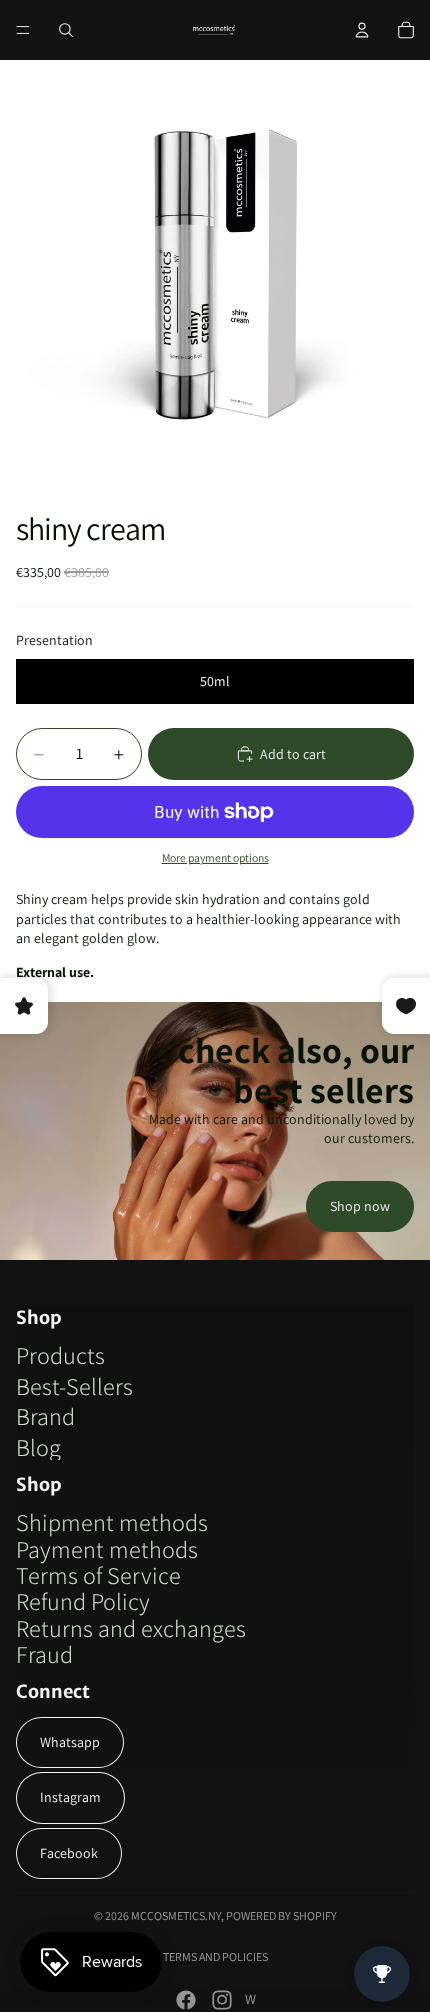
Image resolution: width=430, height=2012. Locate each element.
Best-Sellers (74, 1386)
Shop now (360, 1206)
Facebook (69, 1853)
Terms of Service (98, 1575)
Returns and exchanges (131, 1628)
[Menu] (23, 30)
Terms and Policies (215, 1956)
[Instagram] (222, 2000)
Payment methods (107, 1549)
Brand (45, 1416)
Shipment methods (112, 1522)
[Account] (362, 30)
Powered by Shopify (281, 1915)
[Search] (66, 30)
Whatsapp (70, 1742)
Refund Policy (83, 1601)
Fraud (44, 1654)
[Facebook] (186, 2000)
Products (60, 1355)
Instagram (70, 1797)
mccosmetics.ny (176, 1915)
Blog (38, 1447)
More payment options (215, 857)
